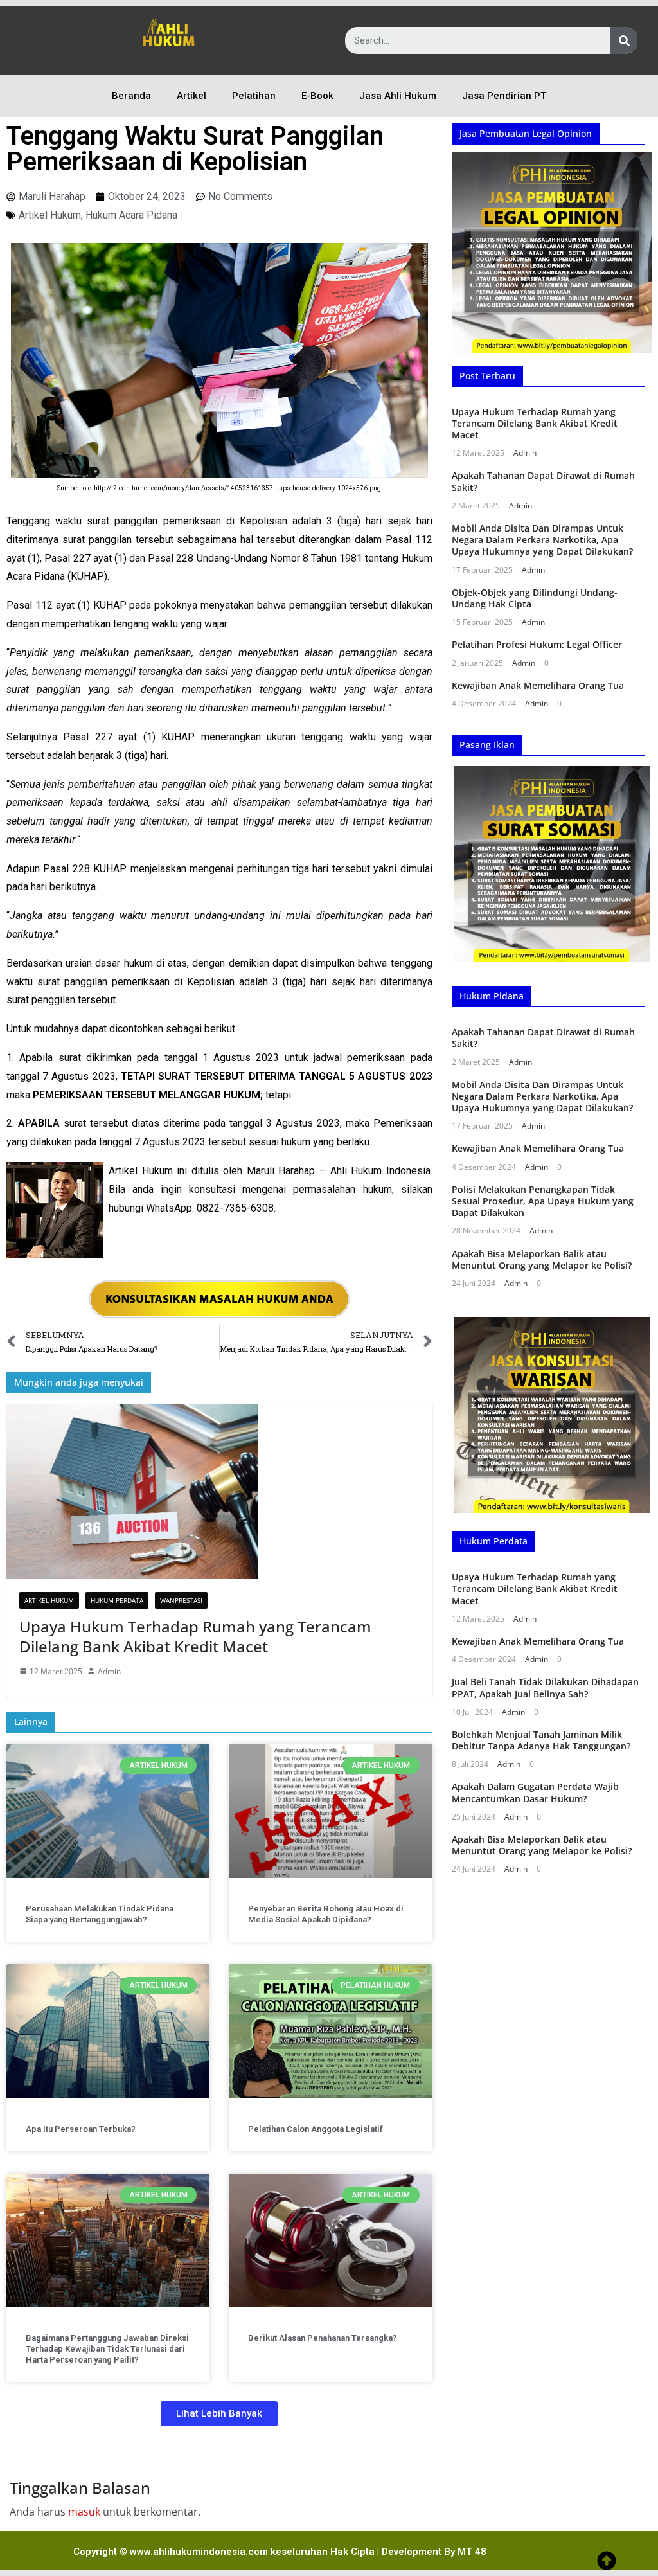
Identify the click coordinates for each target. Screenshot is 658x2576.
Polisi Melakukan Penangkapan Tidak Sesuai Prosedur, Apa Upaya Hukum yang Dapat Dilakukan (543, 1201)
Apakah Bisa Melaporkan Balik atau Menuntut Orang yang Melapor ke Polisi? (542, 1259)
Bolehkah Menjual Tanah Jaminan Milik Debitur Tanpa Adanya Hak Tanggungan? (541, 1740)
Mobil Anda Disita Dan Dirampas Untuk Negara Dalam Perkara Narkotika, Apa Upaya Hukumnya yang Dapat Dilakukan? (542, 540)
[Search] (624, 40)
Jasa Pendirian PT (504, 96)
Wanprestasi (181, 1600)
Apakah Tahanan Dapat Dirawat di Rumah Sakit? (543, 481)
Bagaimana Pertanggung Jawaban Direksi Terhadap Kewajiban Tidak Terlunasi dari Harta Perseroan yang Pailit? (107, 2349)
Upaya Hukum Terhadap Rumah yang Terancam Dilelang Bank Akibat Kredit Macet (195, 1636)
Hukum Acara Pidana (131, 215)
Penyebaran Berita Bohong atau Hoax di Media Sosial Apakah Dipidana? (326, 1914)
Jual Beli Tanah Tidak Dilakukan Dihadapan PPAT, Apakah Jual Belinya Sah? (545, 1687)
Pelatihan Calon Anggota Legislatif (316, 2129)
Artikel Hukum (50, 215)
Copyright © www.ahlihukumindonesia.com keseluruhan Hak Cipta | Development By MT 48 (280, 2552)
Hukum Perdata (117, 1600)
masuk (84, 2512)
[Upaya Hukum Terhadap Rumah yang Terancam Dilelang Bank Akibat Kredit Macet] (219, 1492)
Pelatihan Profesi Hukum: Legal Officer (537, 644)
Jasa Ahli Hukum (398, 96)
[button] (219, 2414)
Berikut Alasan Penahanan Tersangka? (323, 2338)
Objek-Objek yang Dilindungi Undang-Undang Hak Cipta (535, 598)
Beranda (131, 96)
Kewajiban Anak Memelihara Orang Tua (538, 685)
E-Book (317, 96)
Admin (109, 1671)
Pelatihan (254, 96)
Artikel (191, 96)
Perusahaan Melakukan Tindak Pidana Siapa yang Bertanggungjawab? (100, 1914)
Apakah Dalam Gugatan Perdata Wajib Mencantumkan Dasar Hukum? (535, 1792)
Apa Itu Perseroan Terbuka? (81, 2129)
